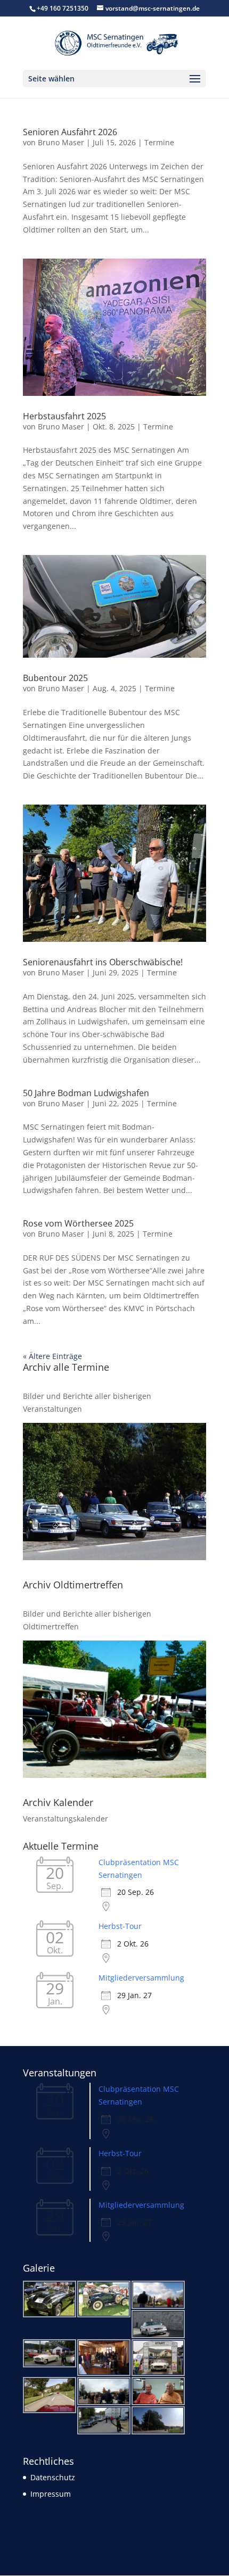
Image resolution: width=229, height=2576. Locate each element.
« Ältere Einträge (52, 1356)
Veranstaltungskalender (66, 1819)
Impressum (51, 2494)
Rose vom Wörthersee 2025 (78, 1223)
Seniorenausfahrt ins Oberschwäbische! (103, 962)
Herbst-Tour (120, 1926)
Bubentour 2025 (55, 678)
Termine (159, 142)
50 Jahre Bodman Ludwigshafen (86, 1093)
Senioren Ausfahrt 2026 (70, 132)
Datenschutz (53, 2477)
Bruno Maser (61, 142)
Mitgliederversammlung (141, 1978)
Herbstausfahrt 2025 (64, 416)
